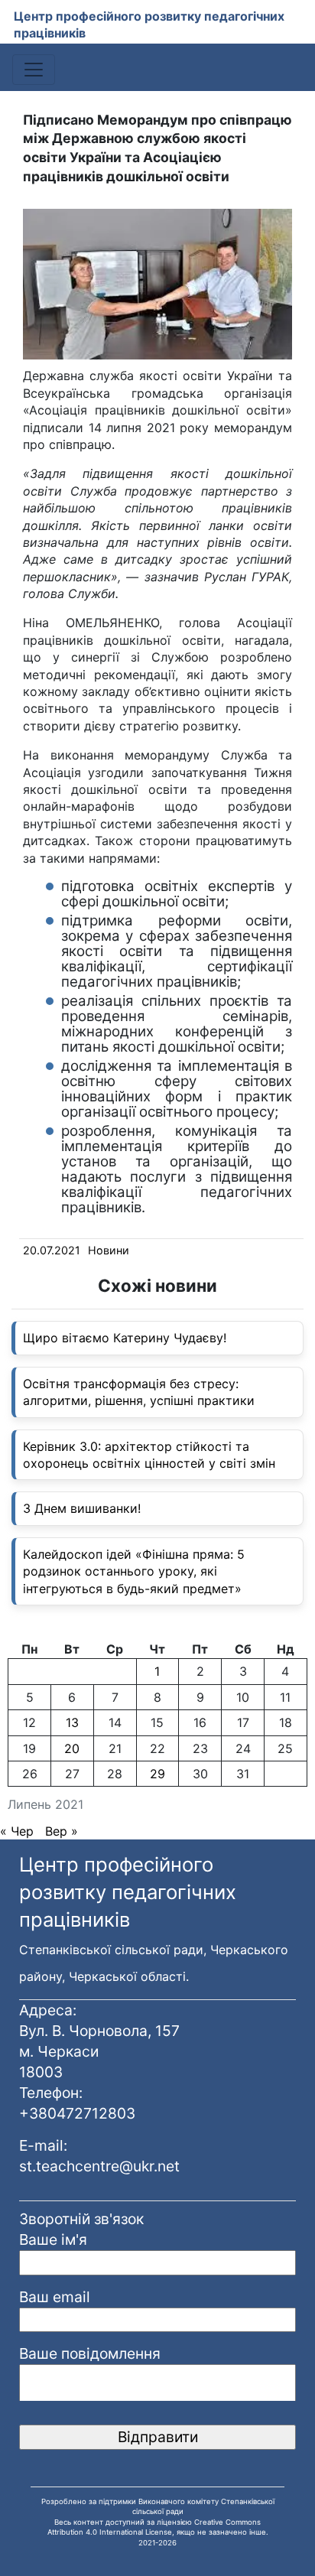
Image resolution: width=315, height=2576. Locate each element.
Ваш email (55, 2297)
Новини (109, 1250)
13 (72, 1722)
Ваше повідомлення (90, 2353)
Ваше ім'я (53, 2239)
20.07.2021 (52, 1250)
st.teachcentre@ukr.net (99, 2166)
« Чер (17, 1831)
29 (157, 1774)
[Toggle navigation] (34, 70)
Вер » (62, 1831)
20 (72, 1748)
